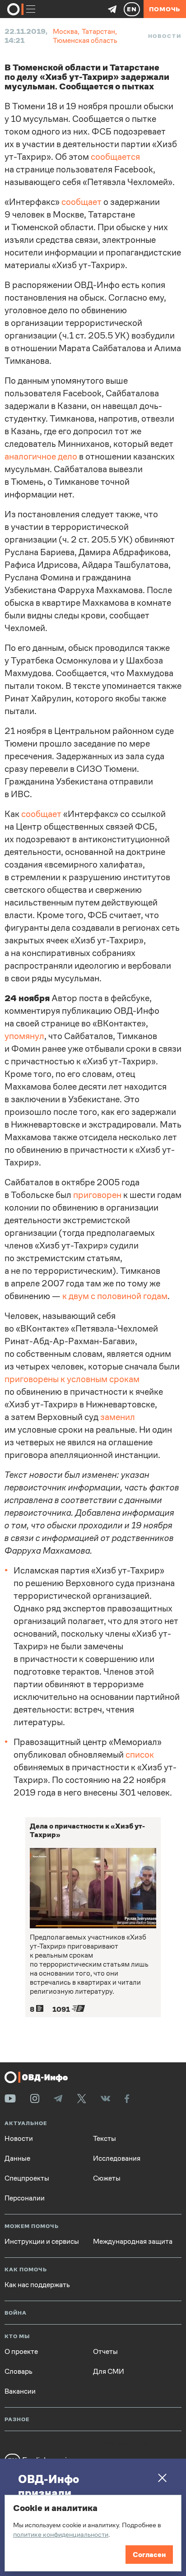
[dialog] (93, 2533)
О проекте (21, 2352)
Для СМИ (109, 2372)
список (140, 1755)
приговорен (97, 1195)
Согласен (149, 2555)
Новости (165, 36)
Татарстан (98, 31)
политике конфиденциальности (61, 2534)
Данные (17, 2158)
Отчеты (105, 2352)
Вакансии (20, 2391)
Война (16, 2313)
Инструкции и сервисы (42, 2242)
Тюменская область (85, 40)
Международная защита (133, 2242)
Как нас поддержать (37, 2285)
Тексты (105, 2139)
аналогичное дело (41, 457)
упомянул (24, 1036)
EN (132, 9)
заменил (118, 1417)
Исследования (117, 2158)
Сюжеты (107, 2178)
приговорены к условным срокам (72, 1379)
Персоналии (25, 2198)
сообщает (81, 202)
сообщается (115, 157)
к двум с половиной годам (115, 1296)
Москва (65, 31)
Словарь (19, 2372)
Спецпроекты (27, 2178)
